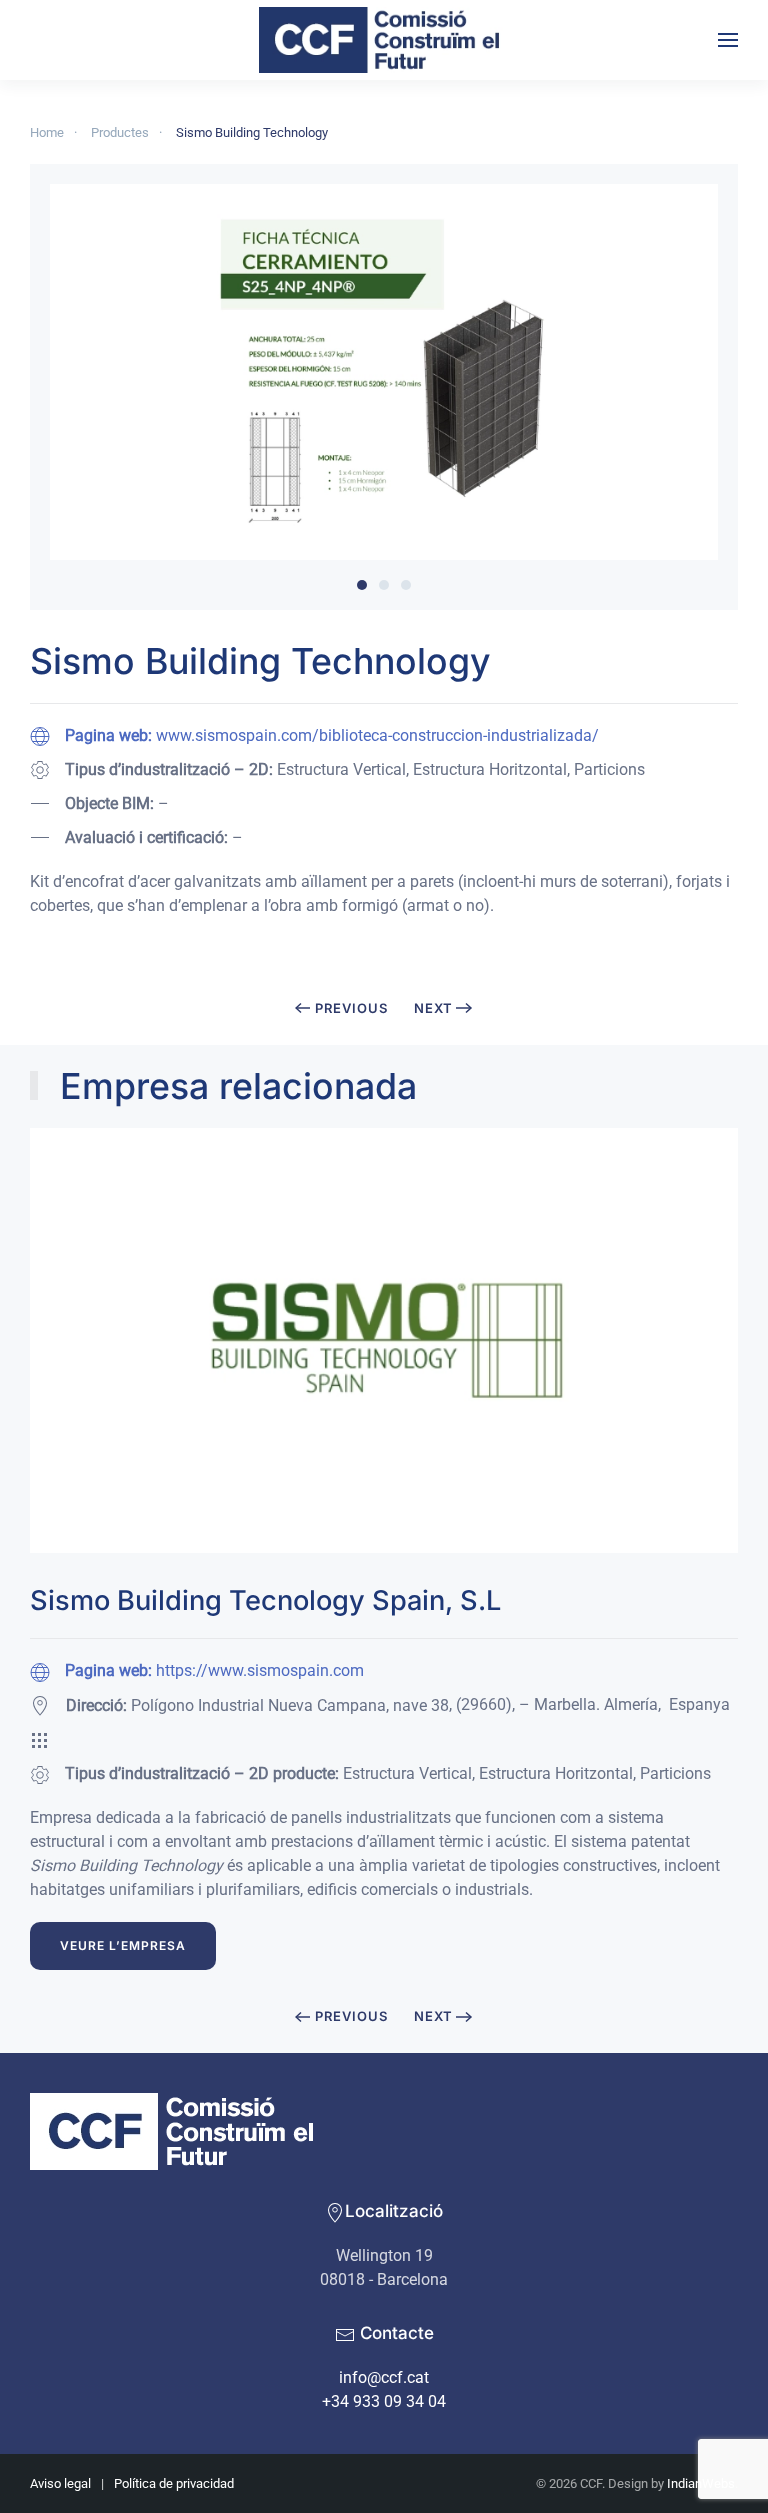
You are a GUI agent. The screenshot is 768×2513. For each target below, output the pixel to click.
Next (433, 1008)
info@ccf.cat (384, 2377)
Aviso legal (60, 2483)
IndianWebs (701, 2483)
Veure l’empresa (123, 1945)
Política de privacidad (174, 2483)
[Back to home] (384, 40)
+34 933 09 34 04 (384, 2401)
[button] (728, 40)
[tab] (362, 585)
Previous (351, 1008)
